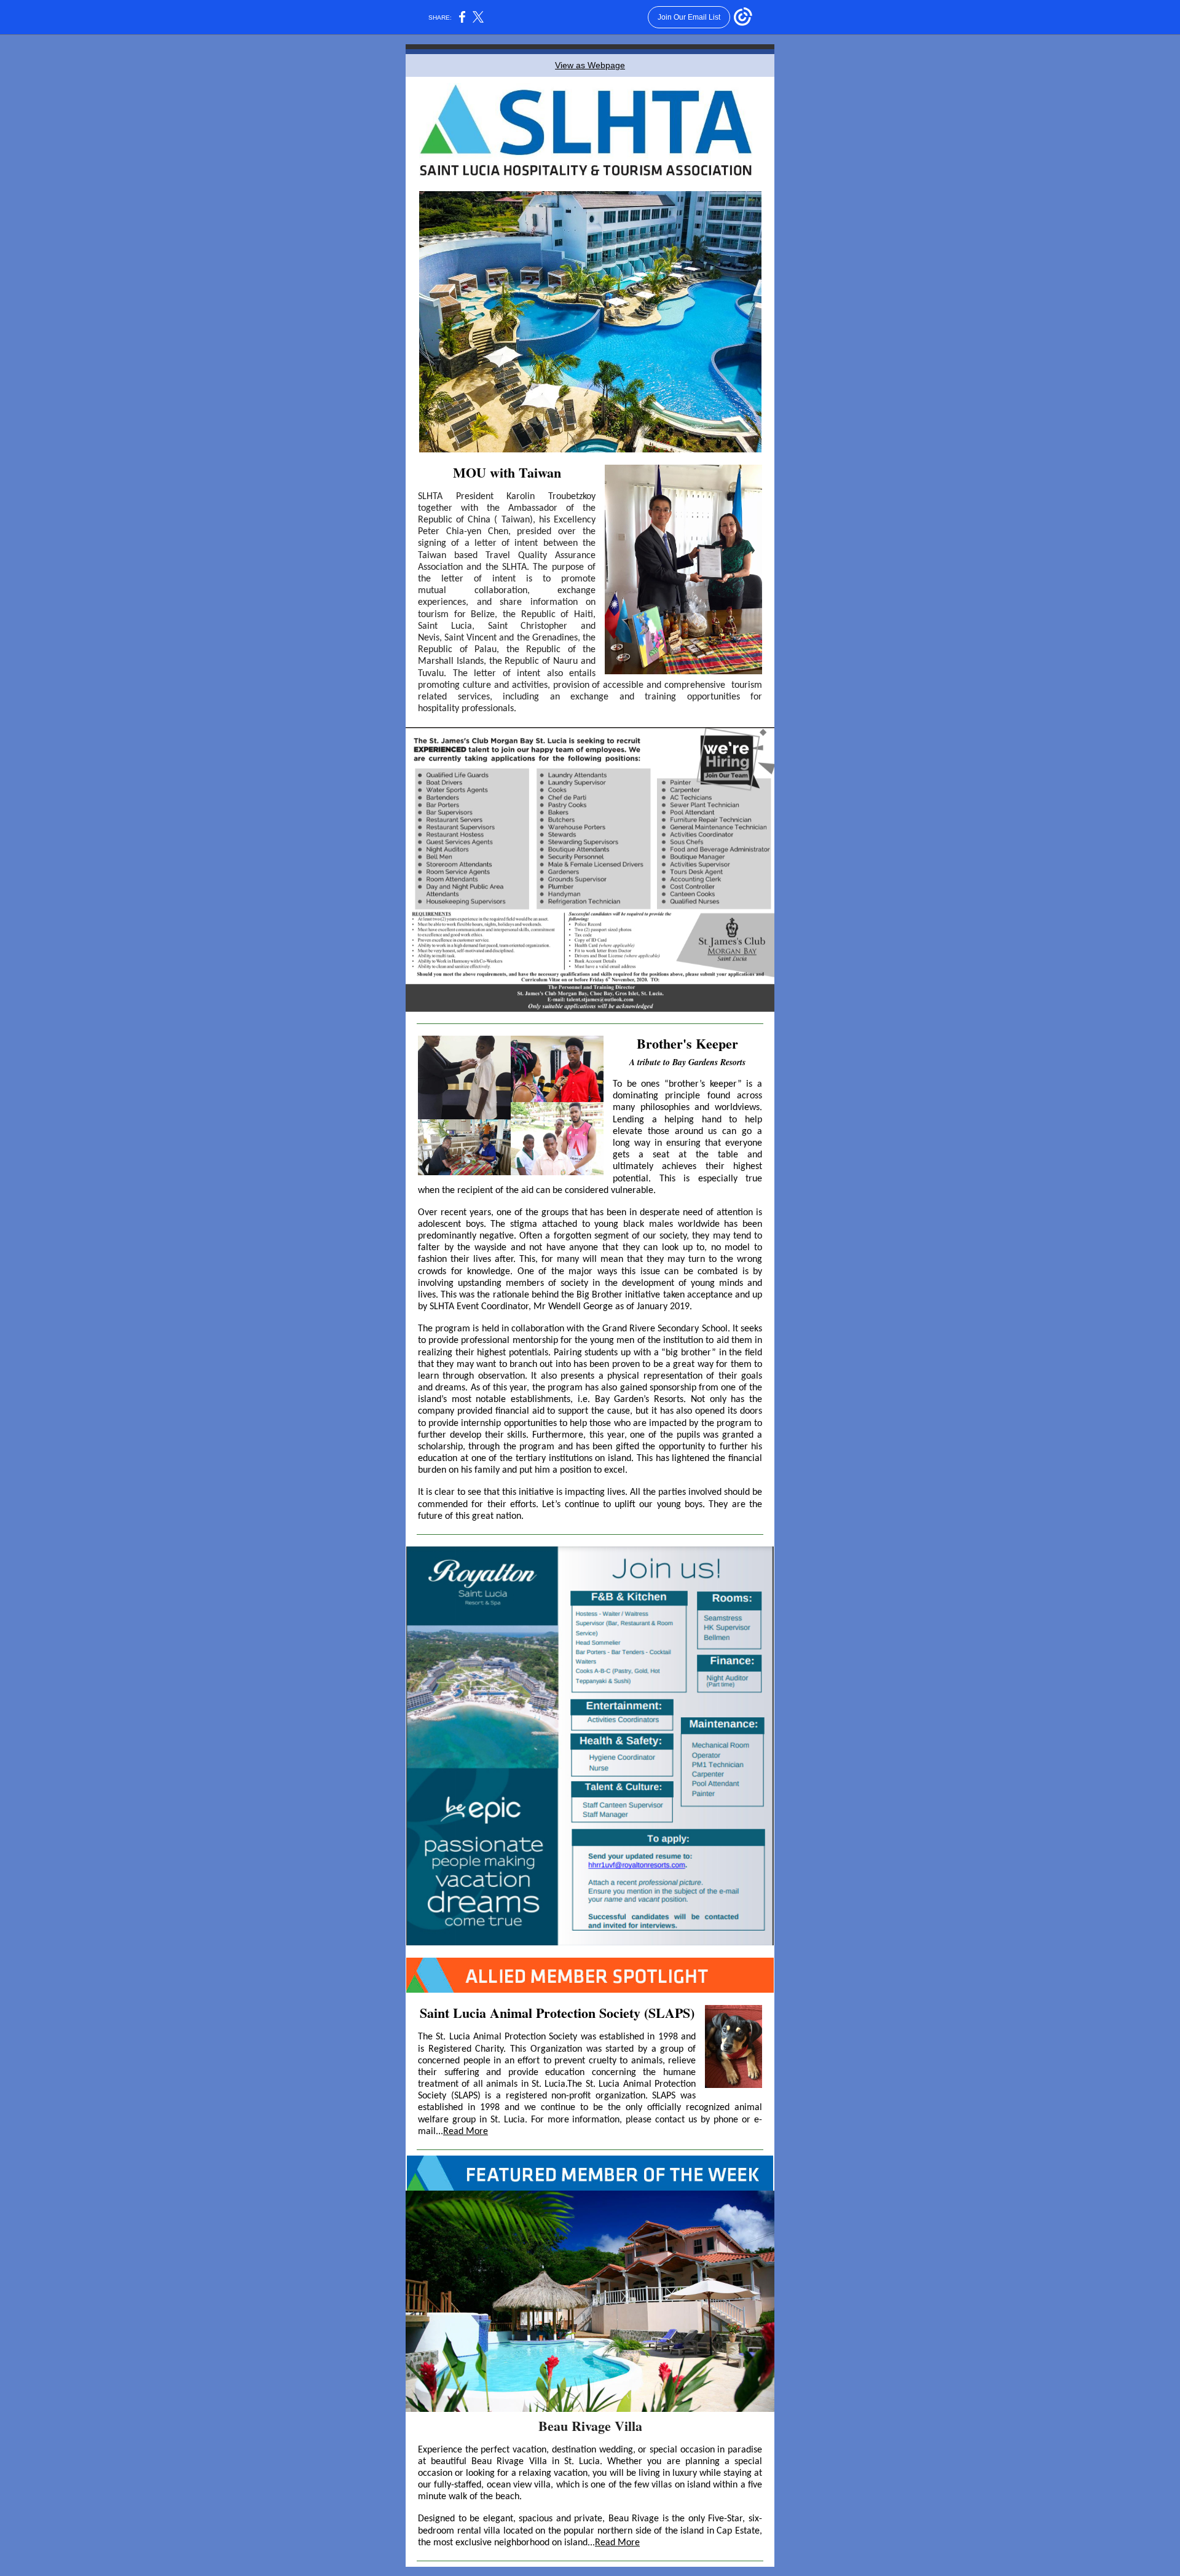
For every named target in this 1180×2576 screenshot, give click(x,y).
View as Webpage (590, 65)
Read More (466, 2132)
